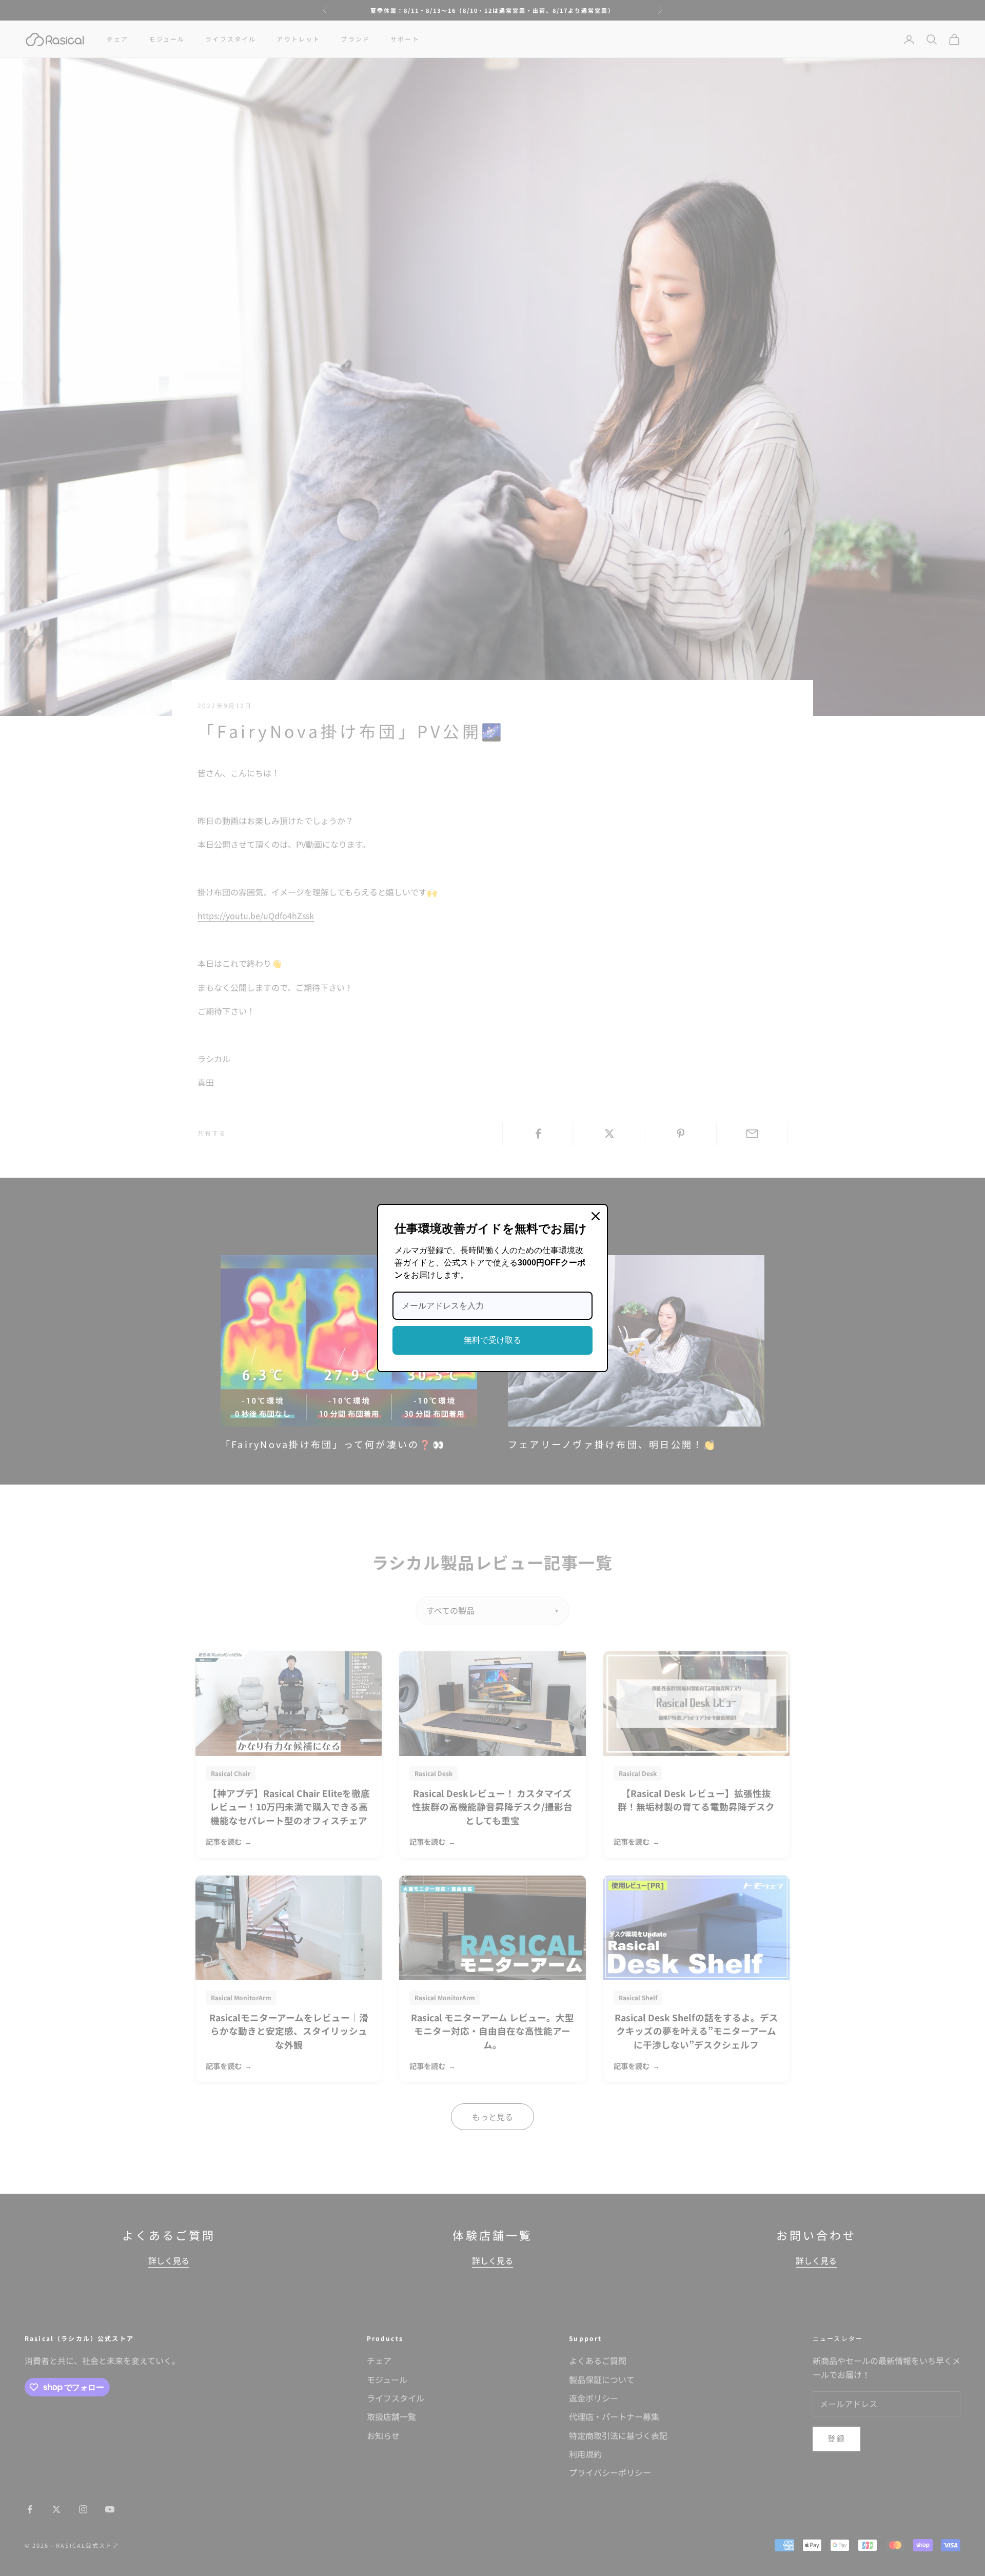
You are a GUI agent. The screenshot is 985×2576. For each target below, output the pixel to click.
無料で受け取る (493, 1340)
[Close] (596, 1216)
